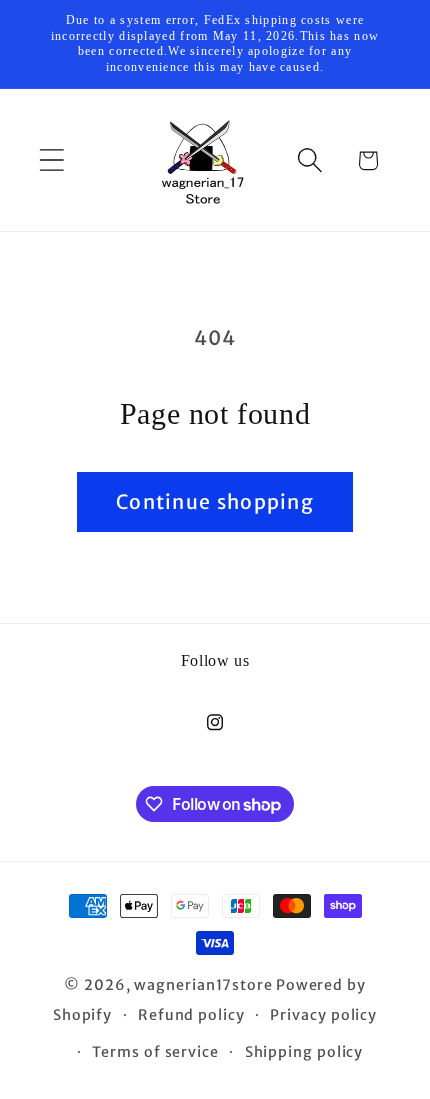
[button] (51, 160)
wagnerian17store (203, 985)
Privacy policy (323, 1015)
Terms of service (155, 1052)
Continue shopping (215, 502)
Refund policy (191, 1015)
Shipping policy (304, 1052)
